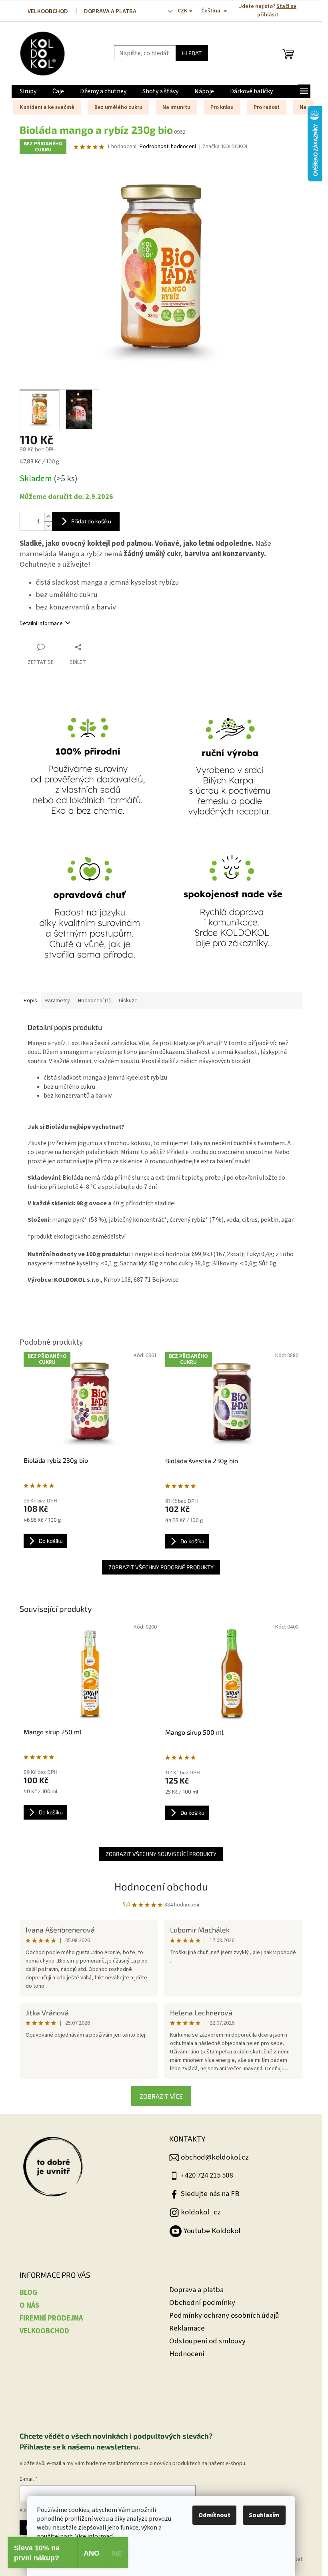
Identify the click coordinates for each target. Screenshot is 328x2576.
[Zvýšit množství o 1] (48, 517)
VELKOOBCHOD (48, 11)
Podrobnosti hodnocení (168, 147)
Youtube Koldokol (212, 2231)
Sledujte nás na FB (210, 2194)
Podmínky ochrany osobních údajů (224, 2316)
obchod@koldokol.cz (215, 2157)
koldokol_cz (201, 2212)
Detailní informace (41, 623)
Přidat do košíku (91, 521)
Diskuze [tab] (128, 1001)
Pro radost (267, 107)
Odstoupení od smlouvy (207, 2341)
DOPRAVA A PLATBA (110, 11)
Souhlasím (264, 2515)
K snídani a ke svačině (47, 107)
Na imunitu (176, 107)
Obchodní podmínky (202, 2303)
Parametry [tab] (58, 1001)
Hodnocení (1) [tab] (94, 1001)
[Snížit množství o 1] (48, 526)
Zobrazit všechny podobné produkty (161, 1567)
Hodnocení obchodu (161, 1886)
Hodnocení (187, 2354)
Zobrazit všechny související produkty (161, 1854)
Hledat (192, 53)
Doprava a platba (196, 2290)
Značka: (225, 147)
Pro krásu (222, 107)
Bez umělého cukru (118, 107)
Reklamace (187, 2328)
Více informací (94, 2536)
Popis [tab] (30, 1001)
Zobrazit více (161, 2096)
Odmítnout (214, 2515)
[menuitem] (28, 91)
